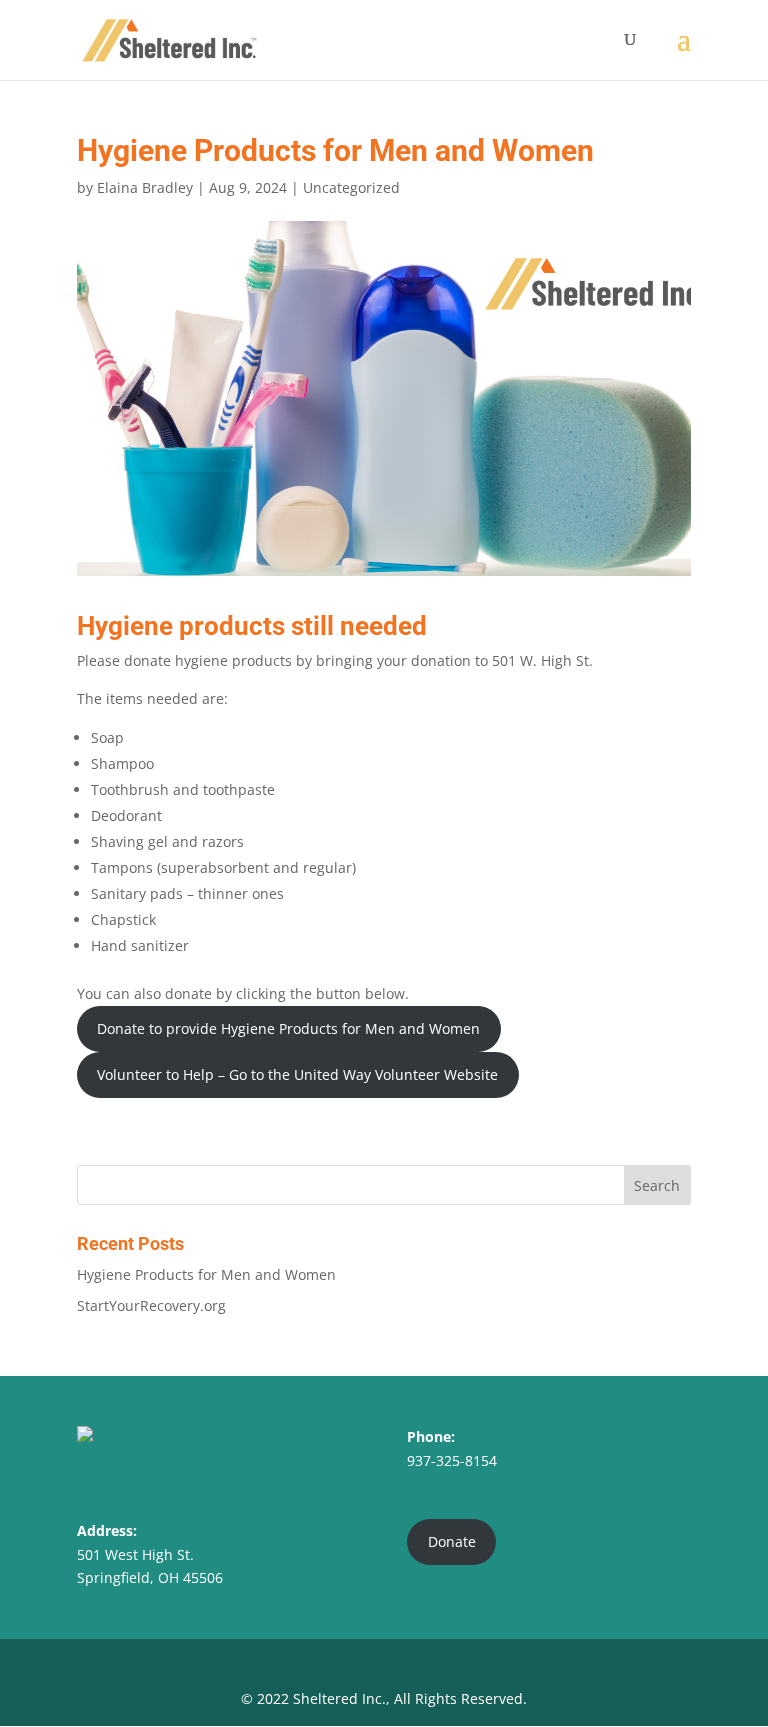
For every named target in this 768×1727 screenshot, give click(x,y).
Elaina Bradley (145, 187)
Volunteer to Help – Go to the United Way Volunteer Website (297, 1074)
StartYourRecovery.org (151, 1305)
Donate (452, 1541)
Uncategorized (351, 187)
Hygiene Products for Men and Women (206, 1274)
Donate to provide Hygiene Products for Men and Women (288, 1028)
